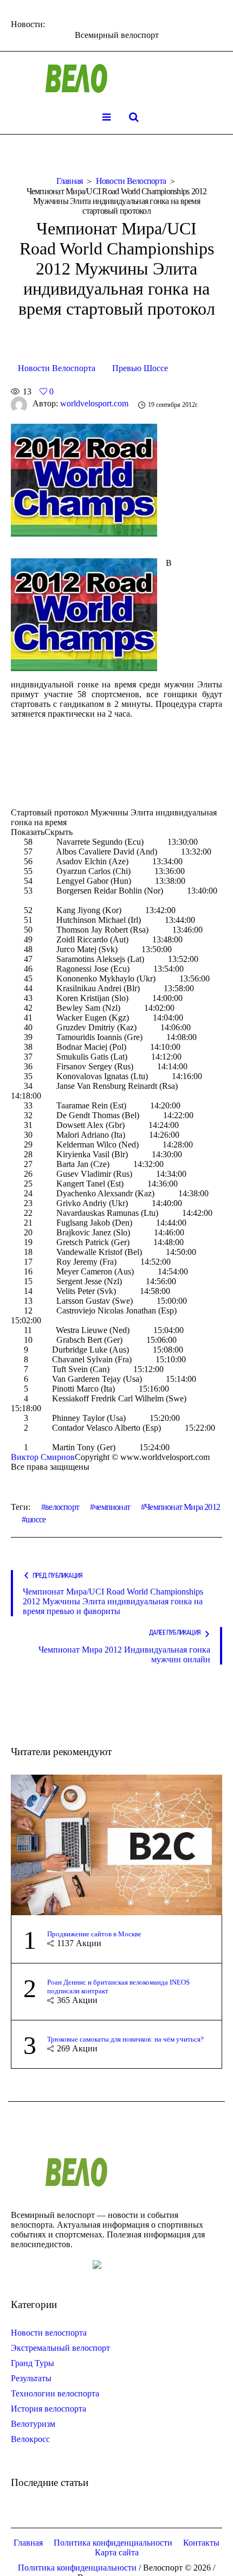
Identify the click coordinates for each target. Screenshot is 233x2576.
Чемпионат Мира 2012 (182, 1507)
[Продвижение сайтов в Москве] (116, 1844)
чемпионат (112, 1507)
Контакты (201, 2543)
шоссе (35, 1519)
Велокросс (30, 2439)
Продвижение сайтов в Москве (94, 1934)
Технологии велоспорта (55, 2393)
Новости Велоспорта (131, 181)
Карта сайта (117, 2552)
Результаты (31, 2378)
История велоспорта (48, 2409)
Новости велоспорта (49, 2333)
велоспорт (62, 1507)
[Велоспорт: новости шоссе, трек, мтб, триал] (116, 79)
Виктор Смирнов (43, 1457)
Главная (70, 181)
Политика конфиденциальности (113, 2543)
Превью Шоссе (140, 368)
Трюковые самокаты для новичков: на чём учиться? (125, 2039)
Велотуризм (33, 2424)
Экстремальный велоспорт (60, 2348)
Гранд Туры (33, 2363)
